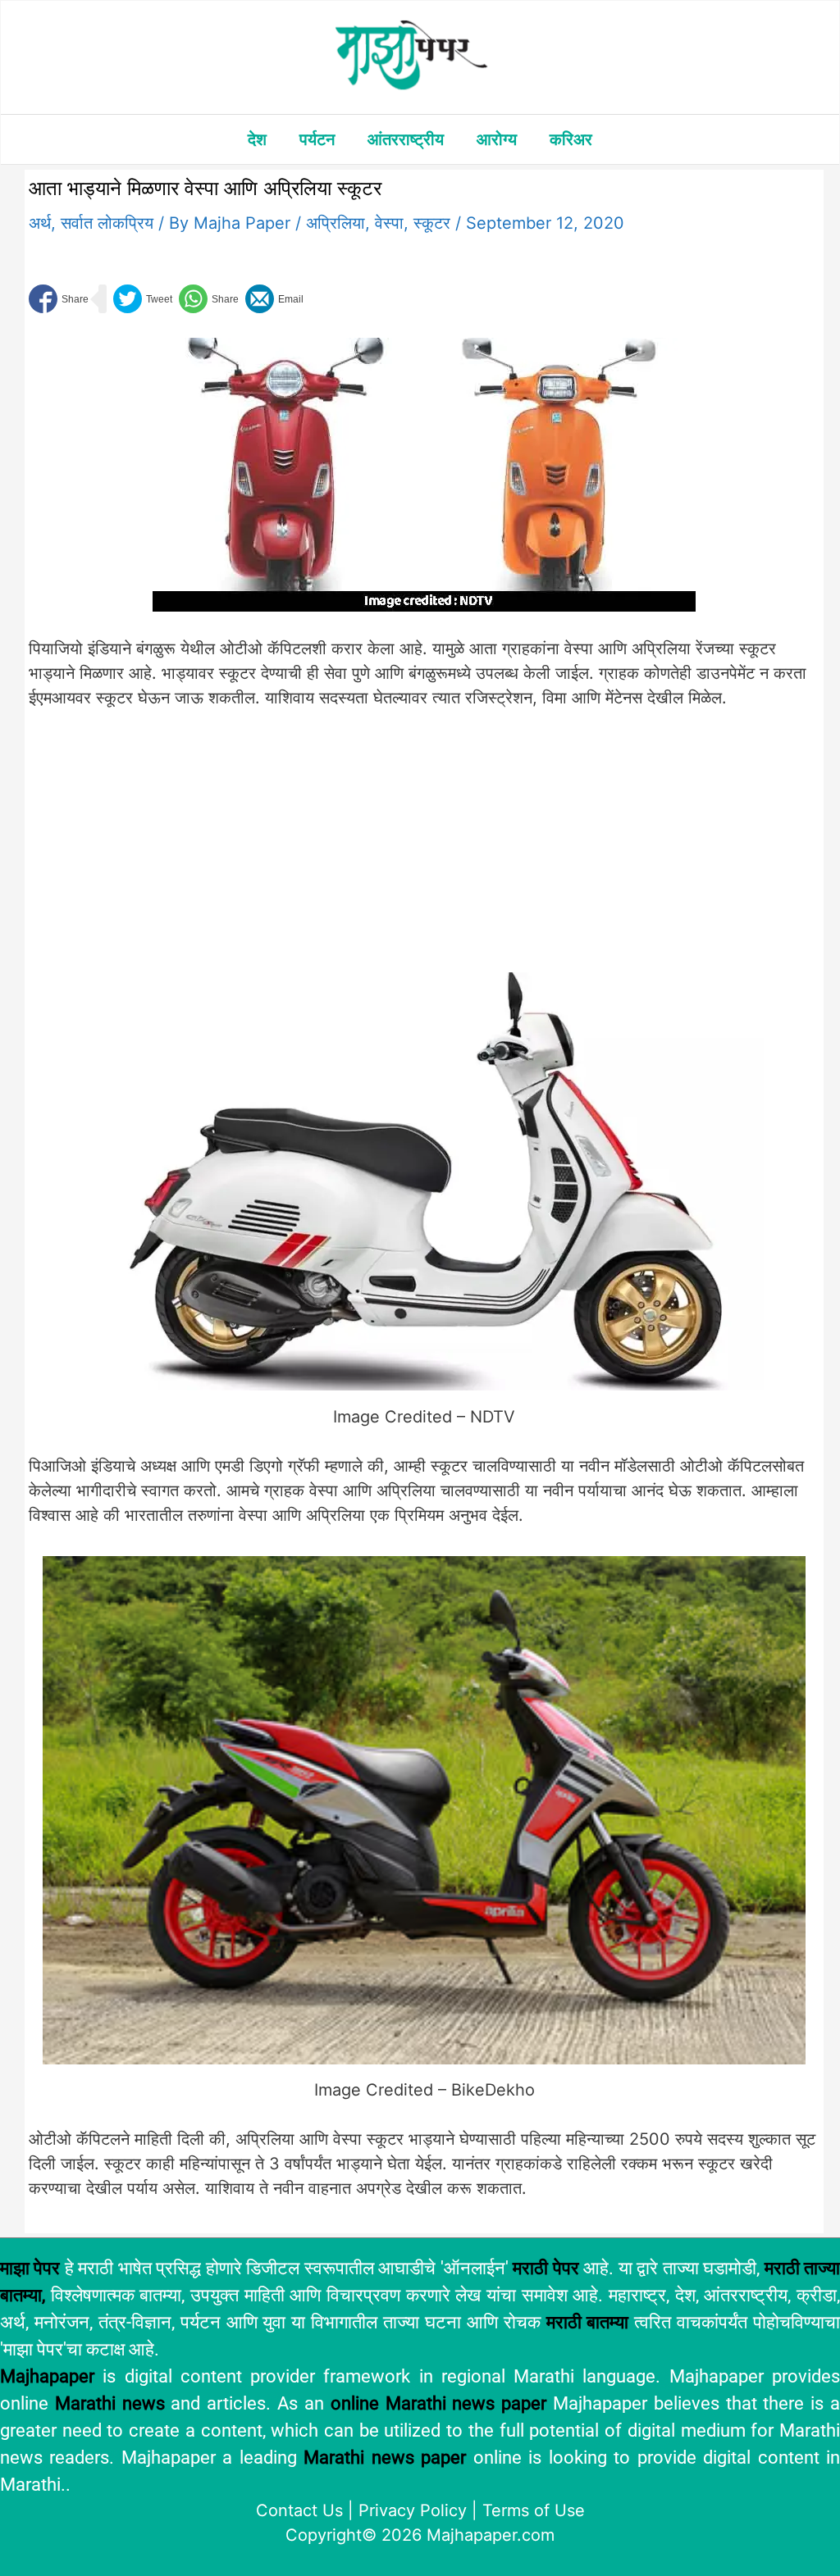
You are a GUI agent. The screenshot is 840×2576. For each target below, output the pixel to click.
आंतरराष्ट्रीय (406, 139)
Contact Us (299, 2510)
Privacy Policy (413, 2510)
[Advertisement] (300, 851)
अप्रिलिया (336, 223)
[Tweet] (143, 299)
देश (257, 139)
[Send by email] (274, 299)
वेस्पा (389, 223)
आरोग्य (497, 139)
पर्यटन (317, 139)
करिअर (571, 139)
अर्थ (40, 223)
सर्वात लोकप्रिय (107, 223)
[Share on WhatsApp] (209, 299)
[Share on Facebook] (59, 299)
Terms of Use (534, 2510)
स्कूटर (432, 223)
